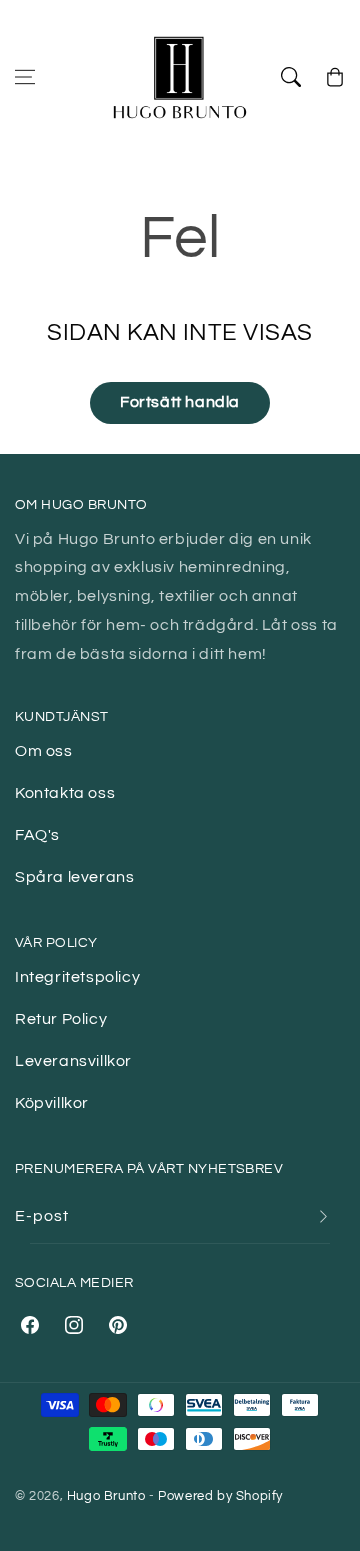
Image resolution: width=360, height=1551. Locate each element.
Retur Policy (61, 1019)
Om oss (44, 751)
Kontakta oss (65, 793)
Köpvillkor (52, 1103)
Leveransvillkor (73, 1061)
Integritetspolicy (77, 977)
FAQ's (37, 835)
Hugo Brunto (106, 1496)
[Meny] (25, 77)
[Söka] (291, 77)
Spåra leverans (74, 877)
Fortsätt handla (180, 402)
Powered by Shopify (220, 1496)
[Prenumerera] (323, 1216)
